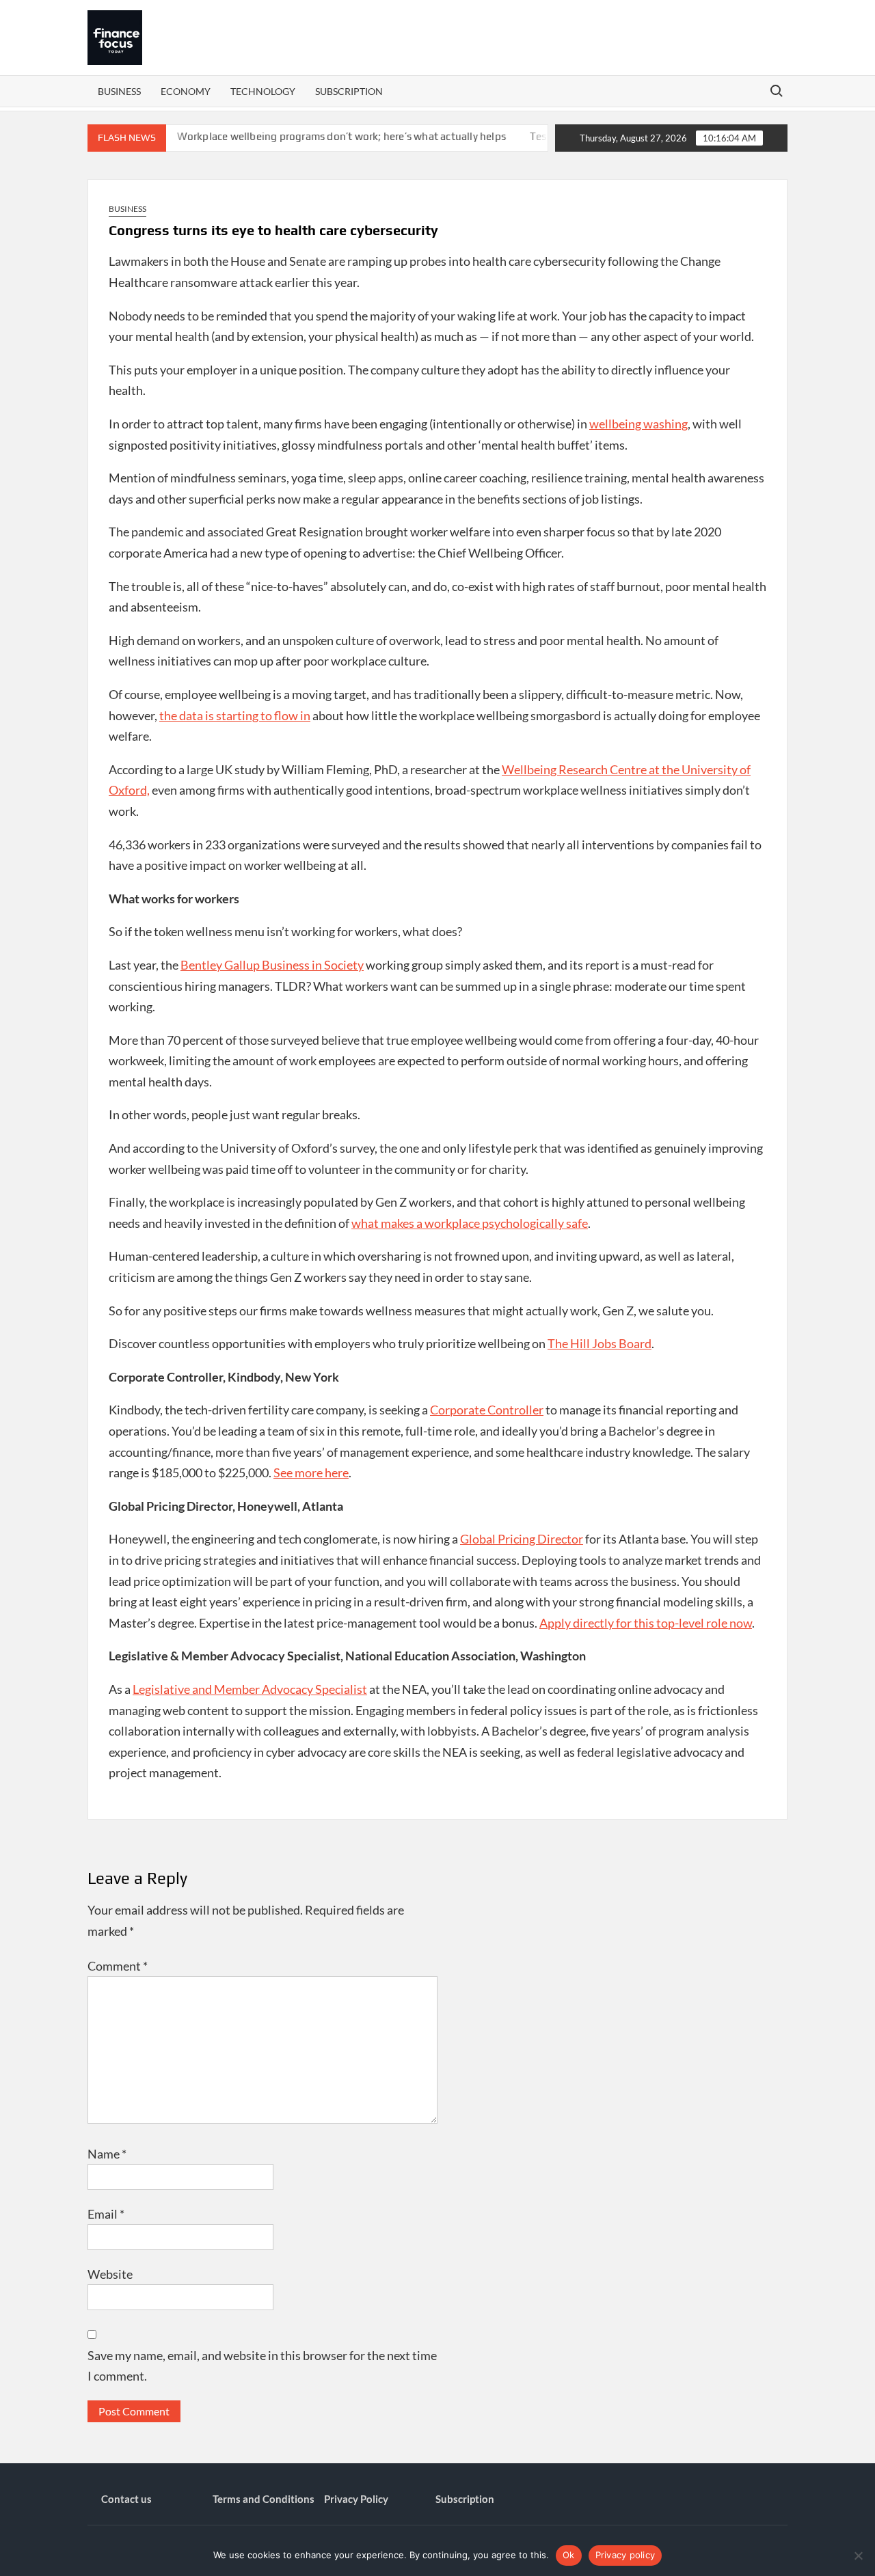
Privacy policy (625, 2555)
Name (107, 2154)
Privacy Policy (356, 2499)
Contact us (126, 2499)
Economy (186, 91)
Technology (263, 91)
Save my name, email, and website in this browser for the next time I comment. (262, 2366)
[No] (858, 2556)
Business (119, 91)
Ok (569, 2555)
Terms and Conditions (264, 2499)
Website (110, 2274)
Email (106, 2214)
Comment (118, 1966)
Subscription (349, 91)
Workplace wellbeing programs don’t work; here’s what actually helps (313, 136)
